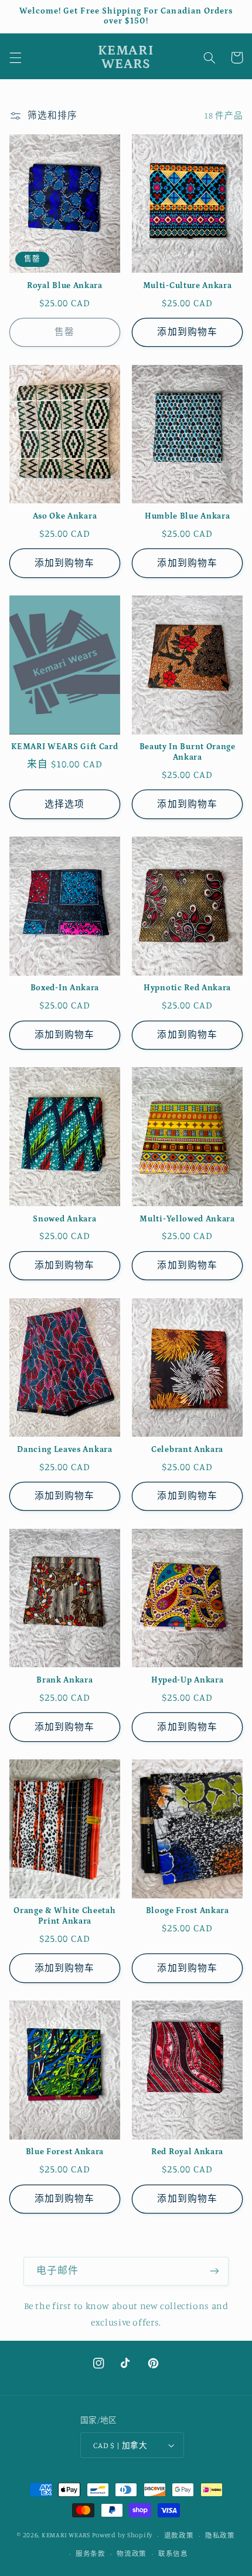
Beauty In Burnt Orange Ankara (188, 752)
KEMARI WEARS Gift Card (64, 747)
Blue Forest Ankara (65, 2152)
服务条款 (91, 2554)
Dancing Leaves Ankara (65, 1450)
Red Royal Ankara (187, 2152)
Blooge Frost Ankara (188, 1911)
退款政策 (179, 2536)
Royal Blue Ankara (65, 286)
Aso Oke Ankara (65, 516)
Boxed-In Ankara (65, 988)
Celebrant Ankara (187, 1450)
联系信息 (173, 2554)
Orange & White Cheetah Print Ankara (64, 1916)
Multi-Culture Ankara (188, 286)
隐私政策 (220, 2536)
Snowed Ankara (64, 1219)
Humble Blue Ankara (187, 516)
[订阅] (214, 2271)
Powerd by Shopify (122, 2536)
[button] (15, 57)
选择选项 (64, 804)
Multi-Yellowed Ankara (187, 1219)
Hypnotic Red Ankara (187, 988)
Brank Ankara (64, 1680)
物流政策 (132, 2554)
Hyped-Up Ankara (187, 1680)
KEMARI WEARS (66, 2536)
